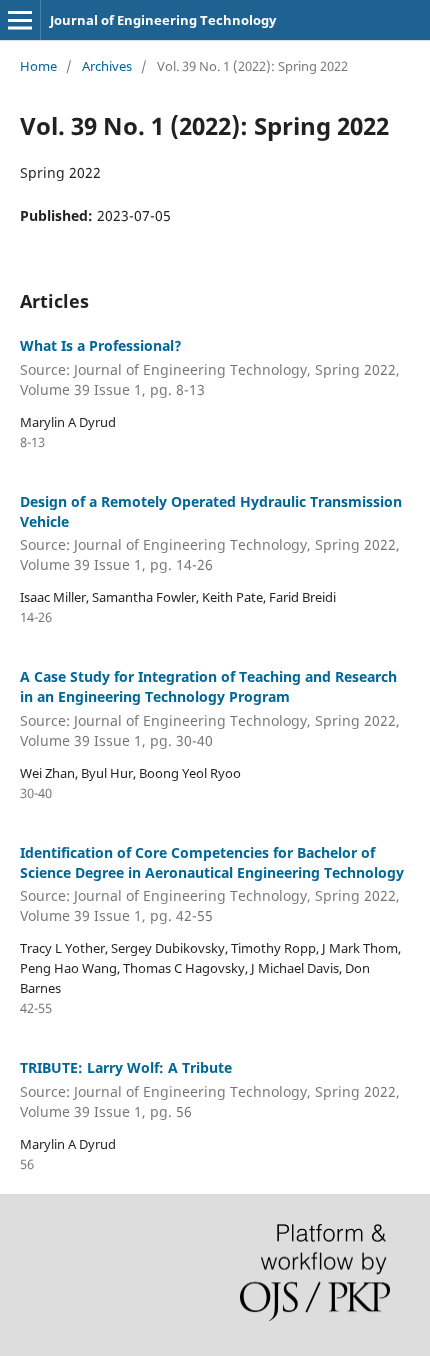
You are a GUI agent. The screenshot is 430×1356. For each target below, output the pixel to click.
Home (38, 66)
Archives (107, 66)
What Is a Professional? (210, 367)
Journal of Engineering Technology (163, 20)
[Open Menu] (20, 20)
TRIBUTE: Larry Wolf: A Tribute (210, 1089)
